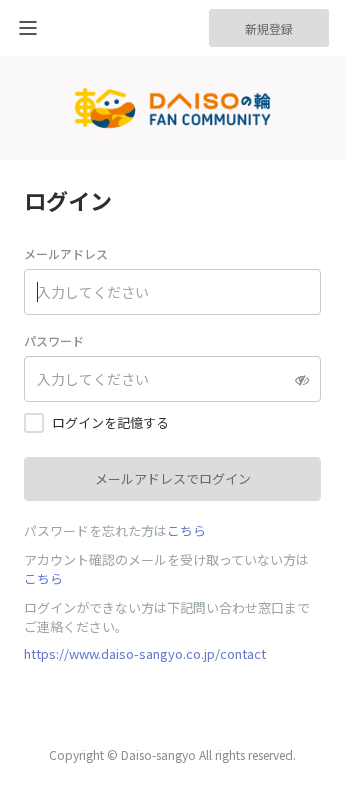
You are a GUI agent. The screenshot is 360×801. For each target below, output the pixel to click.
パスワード (54, 340)
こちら (186, 530)
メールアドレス (66, 253)
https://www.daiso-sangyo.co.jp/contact (145, 653)
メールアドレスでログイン (173, 478)
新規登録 (269, 28)
